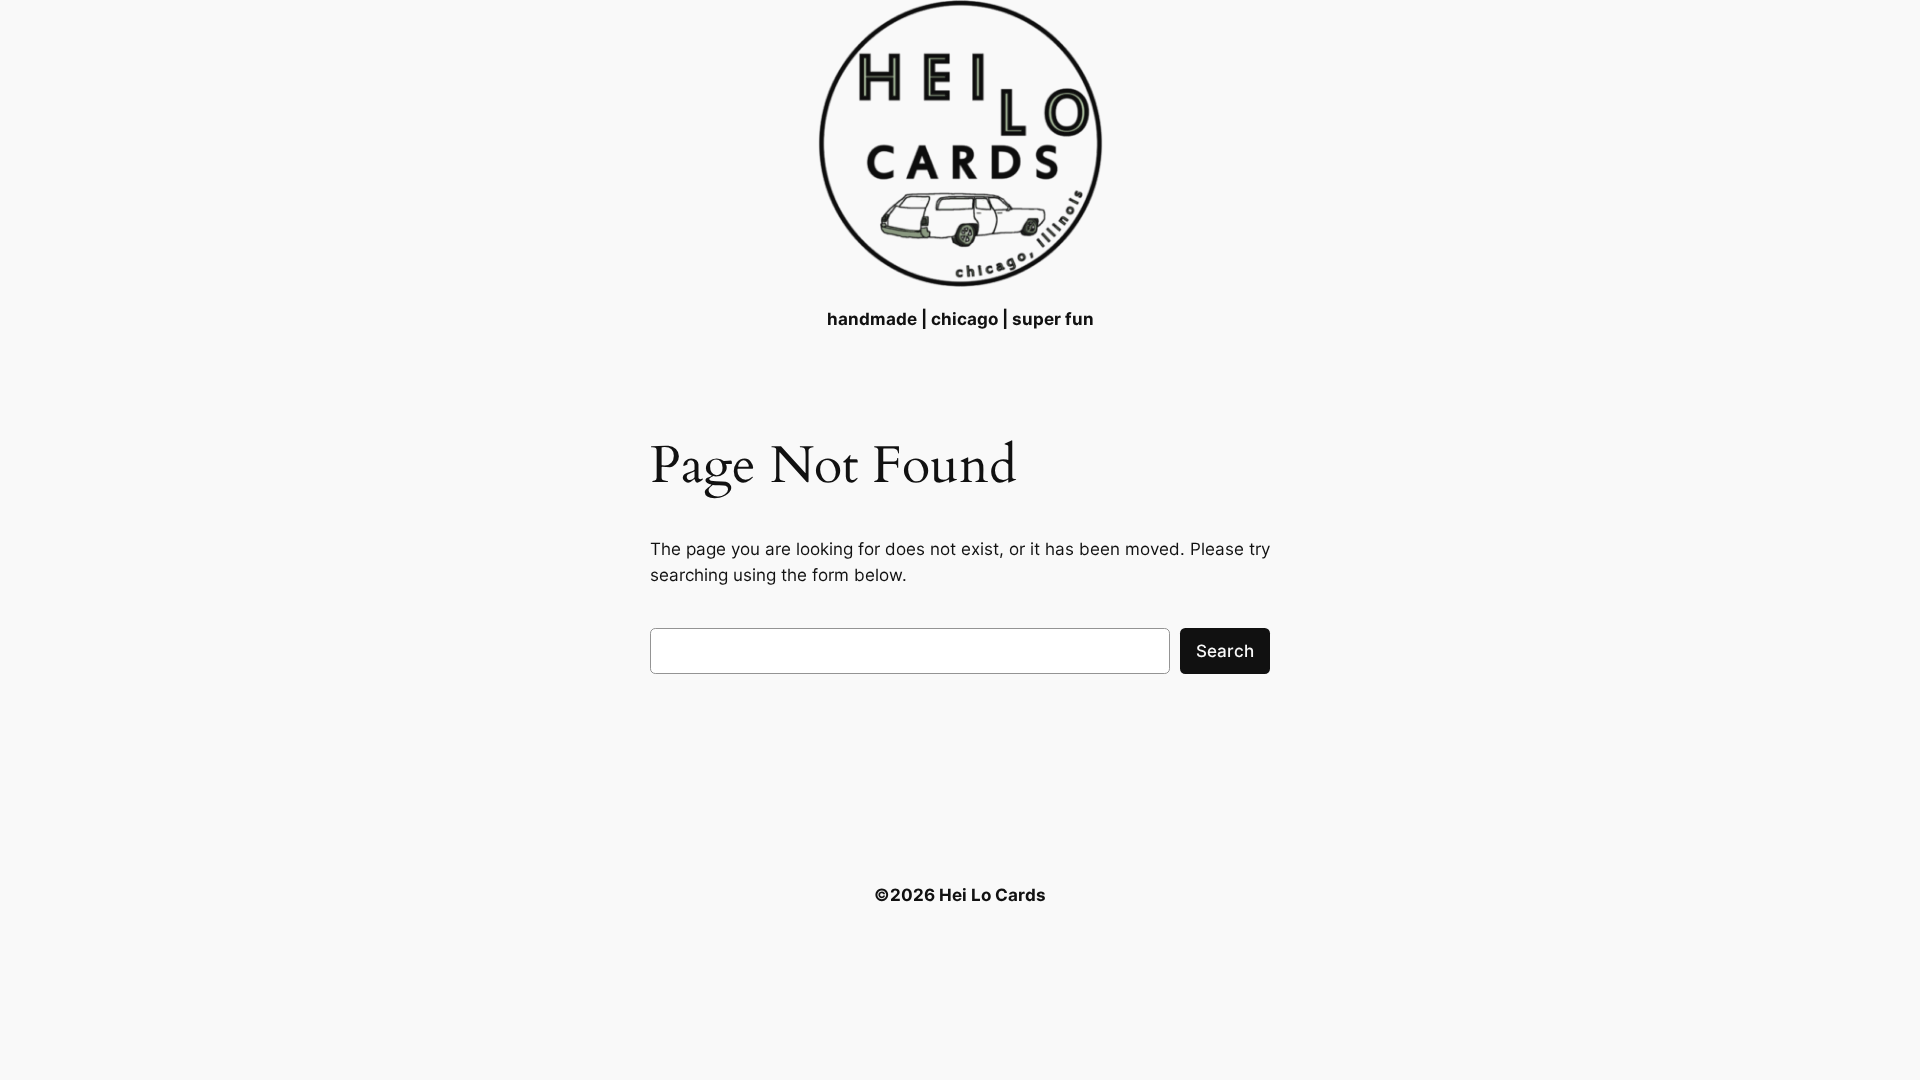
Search (1225, 651)
